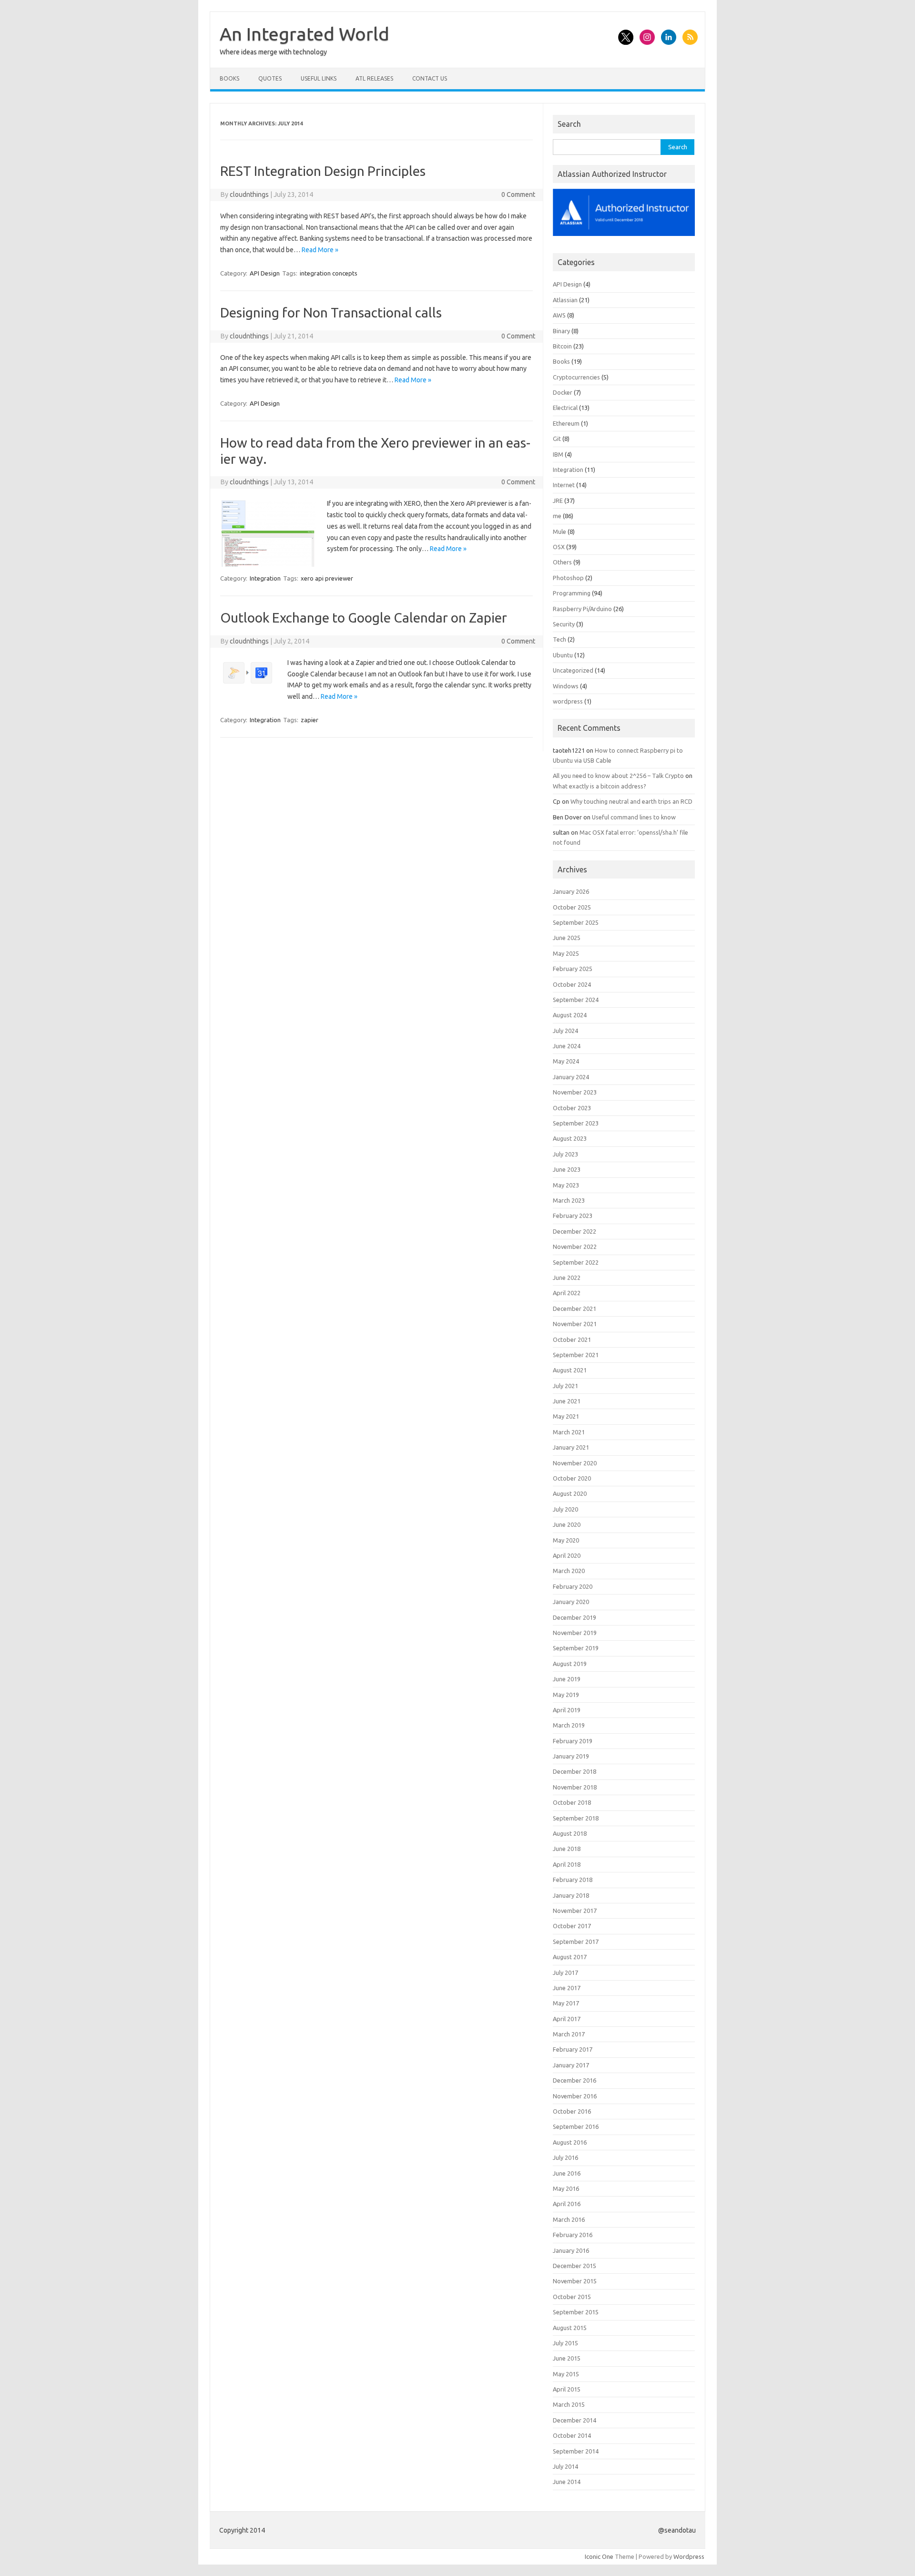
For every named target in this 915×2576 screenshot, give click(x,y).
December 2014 (574, 2420)
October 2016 (572, 2111)
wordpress (568, 701)
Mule (559, 532)
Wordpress (689, 2556)
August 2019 (570, 1664)
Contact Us (430, 78)
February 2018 (573, 1880)
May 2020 (566, 1540)
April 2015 (567, 2389)
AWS (559, 315)
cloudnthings (249, 194)
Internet (564, 485)
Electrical (565, 408)
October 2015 (572, 2297)
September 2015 (576, 2312)
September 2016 (576, 2126)
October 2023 (572, 1108)
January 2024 (571, 1077)
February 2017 (573, 2049)
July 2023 (565, 1154)
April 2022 (567, 1293)
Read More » (320, 250)
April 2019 (567, 1710)
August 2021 (570, 1370)
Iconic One (599, 2556)
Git (557, 439)
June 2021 (567, 1401)
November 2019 (575, 1633)
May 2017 (566, 2003)
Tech (559, 639)
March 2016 (569, 2219)
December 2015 (574, 2266)
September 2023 (576, 1123)
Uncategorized (573, 670)
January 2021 (571, 1447)
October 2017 (572, 1926)
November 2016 (575, 2096)
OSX (559, 547)
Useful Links (319, 78)
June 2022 (567, 1278)
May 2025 (566, 953)
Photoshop (568, 578)
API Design (265, 273)
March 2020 (569, 1571)
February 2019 (573, 1741)
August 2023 (570, 1138)
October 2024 (572, 984)
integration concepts (329, 273)
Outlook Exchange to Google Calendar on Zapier (364, 618)
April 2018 (567, 1864)
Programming (572, 593)
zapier (310, 720)
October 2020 (572, 1478)
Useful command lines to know (634, 817)
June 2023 (567, 1169)
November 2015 (575, 2281)
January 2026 (571, 891)
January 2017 (571, 2065)
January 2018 (571, 1895)
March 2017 (569, 2034)
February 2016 (573, 2235)
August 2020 (570, 1493)
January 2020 (571, 1602)
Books (229, 78)
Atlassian (565, 300)
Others (562, 562)
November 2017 (575, 1911)
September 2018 (576, 1818)
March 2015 (569, 2404)
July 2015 (565, 2343)
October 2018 (572, 1802)
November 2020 (575, 1463)
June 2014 (567, 2482)
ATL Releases (374, 78)
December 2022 (574, 1231)
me (557, 516)
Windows (566, 686)
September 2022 (576, 1262)
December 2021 (574, 1308)
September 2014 (576, 2451)
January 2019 (571, 1756)
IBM (558, 454)
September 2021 (576, 1355)
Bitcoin (562, 346)
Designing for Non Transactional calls (331, 312)
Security (564, 624)
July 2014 (565, 2466)
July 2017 (565, 1973)
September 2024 (576, 1000)
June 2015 (567, 2358)
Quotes (270, 78)
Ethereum (566, 423)
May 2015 (566, 2374)
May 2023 (566, 1185)
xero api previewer (327, 578)
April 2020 (567, 1555)
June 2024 (567, 1046)
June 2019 (567, 1679)
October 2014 (572, 2435)
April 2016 (567, 2204)
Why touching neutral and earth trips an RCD (631, 801)
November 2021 (575, 1324)
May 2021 (566, 1416)
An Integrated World (305, 34)
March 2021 (569, 1432)
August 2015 (570, 2328)
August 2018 (570, 1833)
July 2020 (565, 1509)
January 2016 (571, 2250)
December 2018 (574, 1771)
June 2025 (567, 938)
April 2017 (567, 2019)
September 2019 (576, 1648)
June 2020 (567, 1524)
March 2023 (569, 1200)
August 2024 (570, 1015)
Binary (561, 331)
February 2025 (573, 969)
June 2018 (567, 1849)
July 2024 (565, 1031)
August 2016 (570, 2142)
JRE (558, 501)
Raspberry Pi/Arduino (582, 609)
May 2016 (566, 2188)
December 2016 (574, 2080)
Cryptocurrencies (576, 377)
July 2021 (565, 1386)
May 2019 (566, 1695)
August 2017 (570, 1957)
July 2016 (565, 2157)
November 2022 (575, 1247)
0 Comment (518, 194)
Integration (265, 578)
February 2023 (573, 1216)
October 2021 (572, 1339)
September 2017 (576, 1942)
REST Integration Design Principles (323, 171)
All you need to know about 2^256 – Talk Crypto (618, 776)
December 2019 (574, 1617)
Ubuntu (563, 655)
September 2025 (576, 922)
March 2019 (569, 1725)
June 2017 (567, 1988)
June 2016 (567, 2173)
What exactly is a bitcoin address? (600, 786)
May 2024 (566, 1061)
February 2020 (573, 1586)
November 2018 (575, 1787)
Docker (563, 392)
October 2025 (572, 907)
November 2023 (575, 1092)
